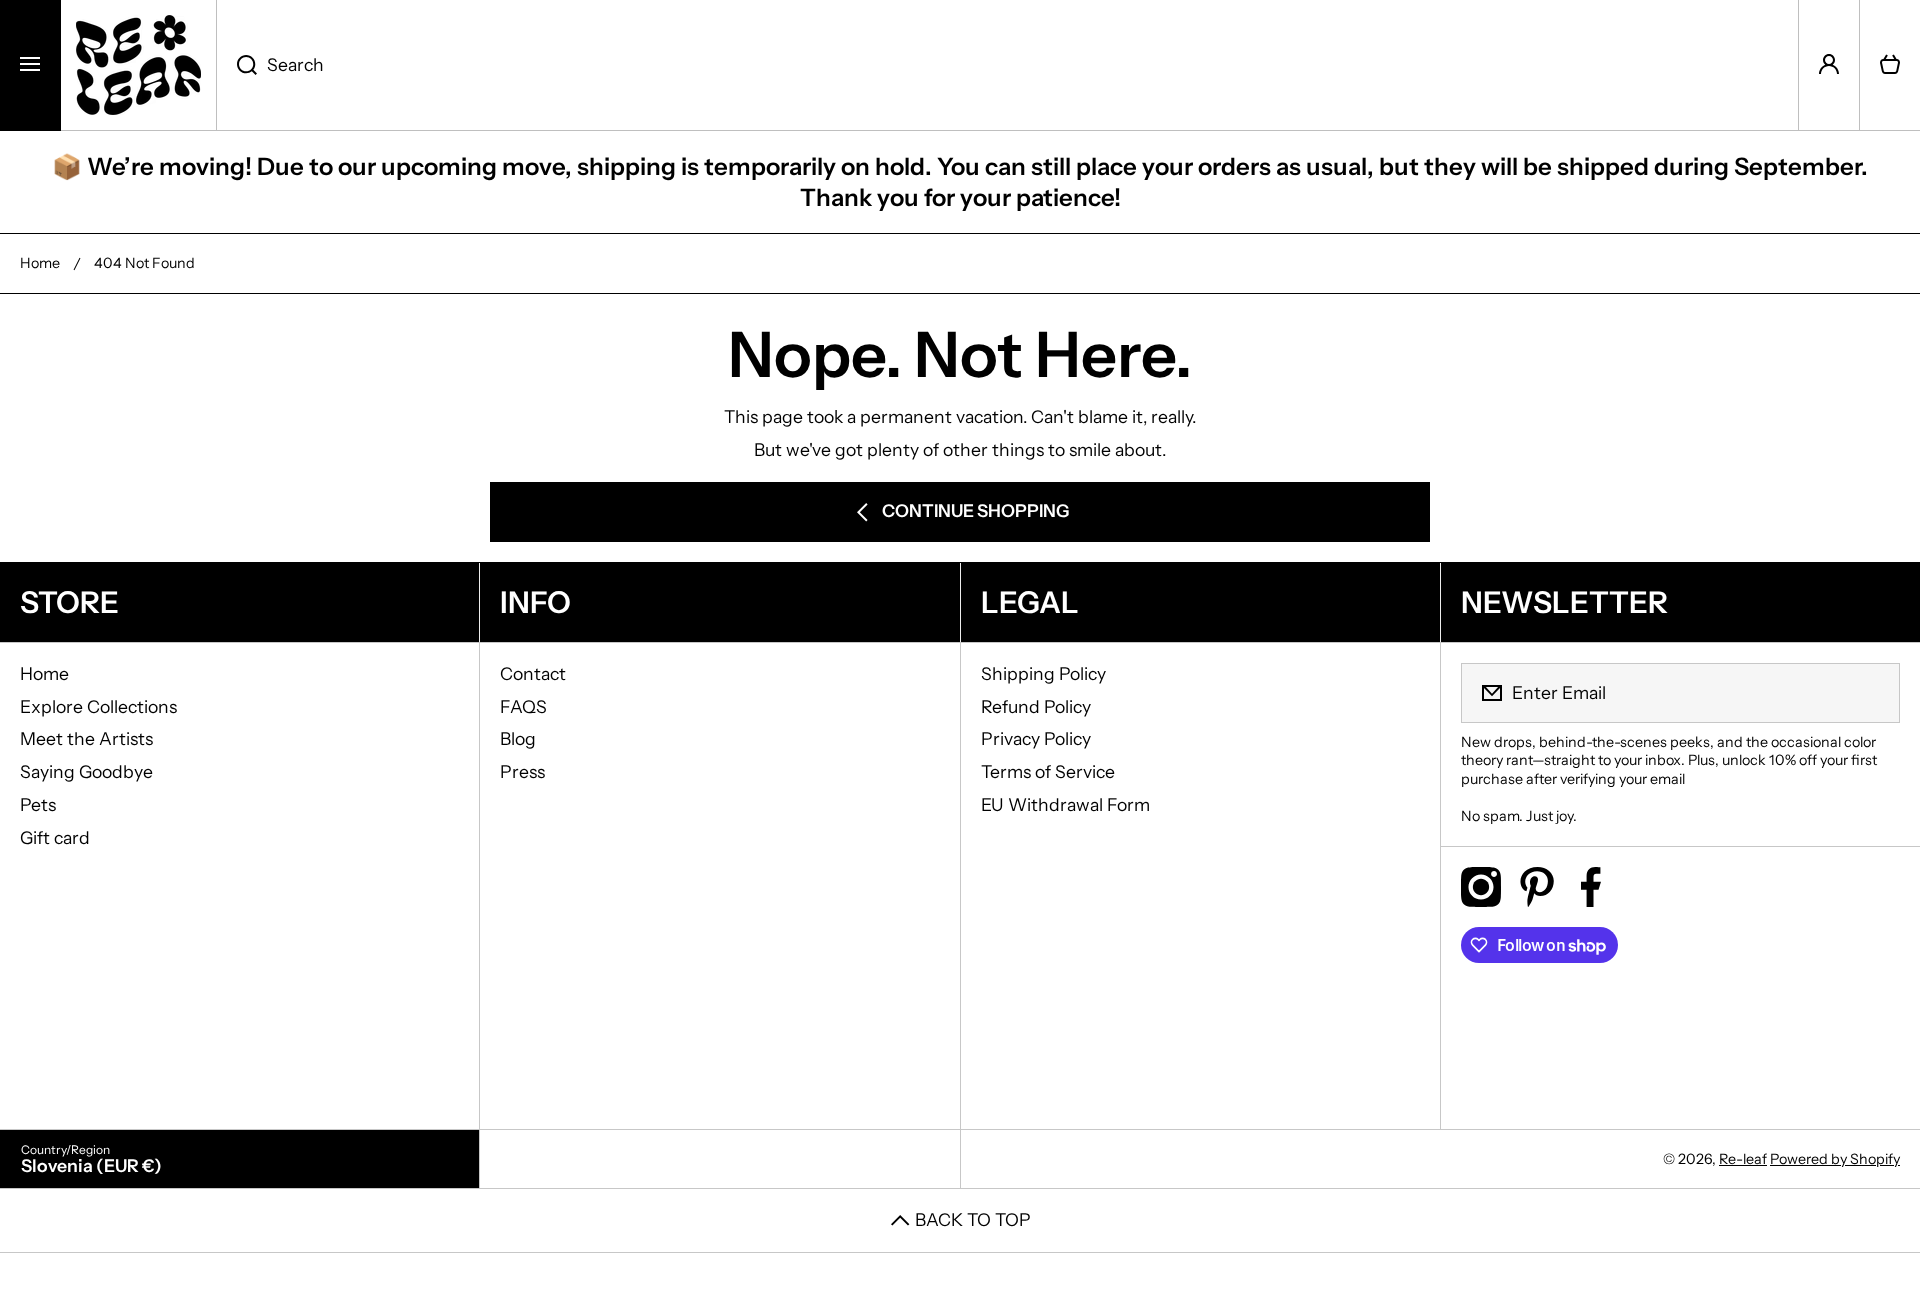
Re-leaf (1743, 1159)
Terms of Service (1048, 771)
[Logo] (138, 65)
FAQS (523, 706)
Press (522, 771)
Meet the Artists (86, 738)
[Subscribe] (1872, 693)
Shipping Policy (1043, 673)
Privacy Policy (1036, 738)
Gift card (55, 837)
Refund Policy (1036, 706)
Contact (533, 673)
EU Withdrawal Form (1065, 804)
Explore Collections (98, 706)
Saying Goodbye (86, 771)
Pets (38, 804)
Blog (518, 738)
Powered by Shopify (1835, 1159)
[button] (1890, 65)
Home (40, 263)
